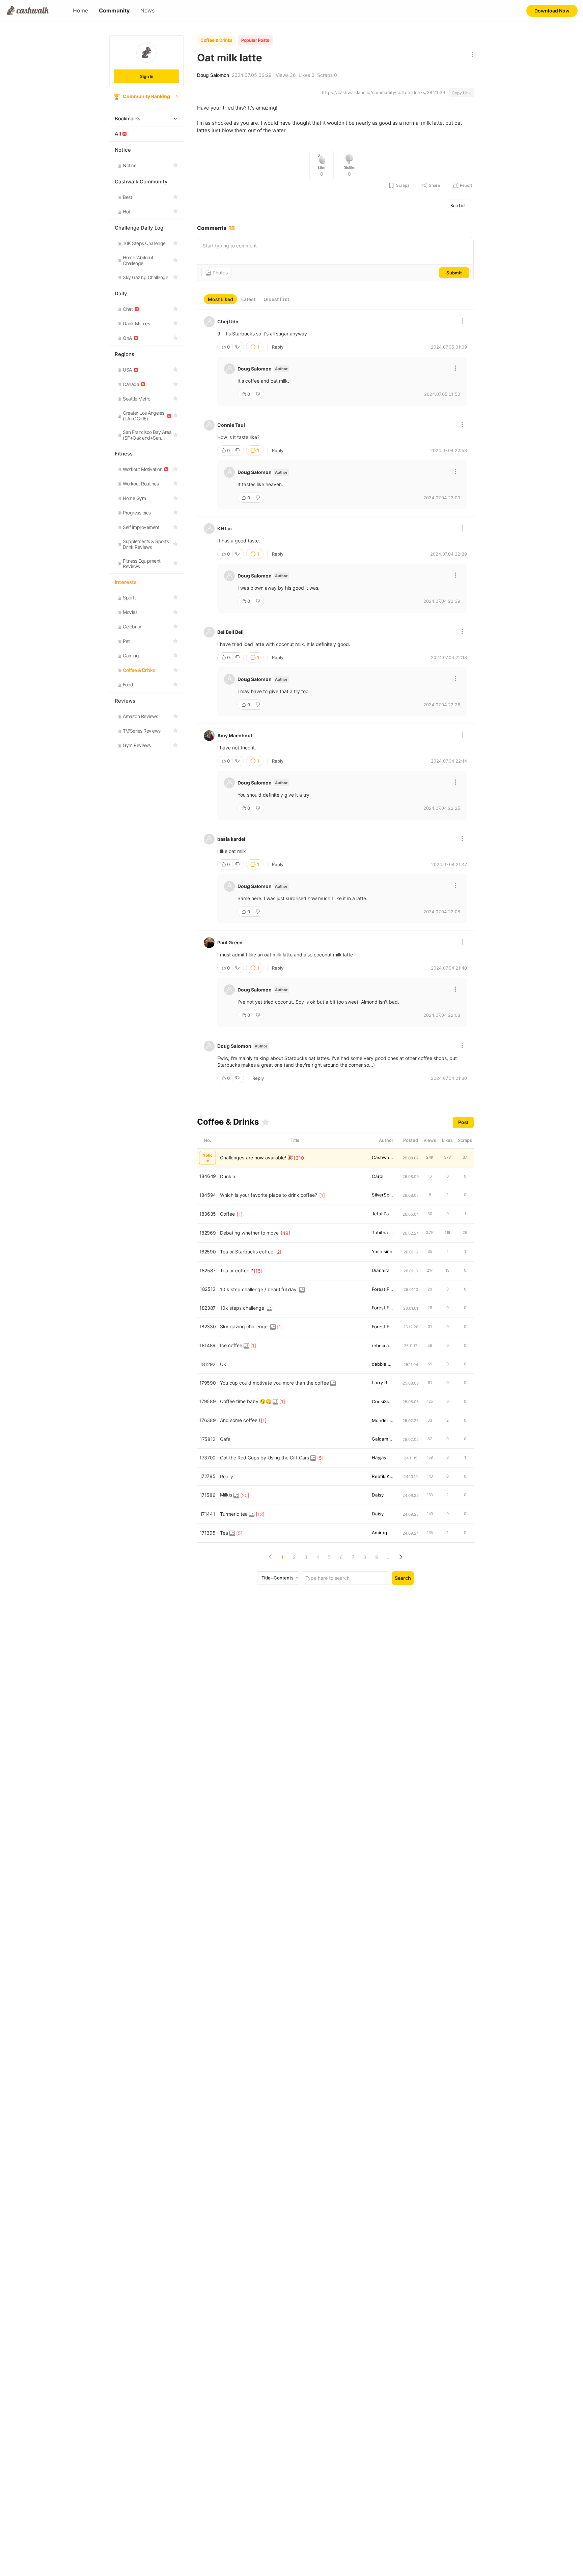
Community (114, 11)
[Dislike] (238, 347)
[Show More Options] (471, 55)
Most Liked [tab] (220, 299)
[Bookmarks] (266, 1122)
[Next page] (400, 1557)
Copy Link (461, 93)
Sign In (147, 76)
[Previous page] (270, 1557)
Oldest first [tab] (276, 299)
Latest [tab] (248, 299)
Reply (278, 347)
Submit (454, 273)
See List (458, 205)
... (389, 1557)
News (147, 11)
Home (80, 11)
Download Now (552, 11)
